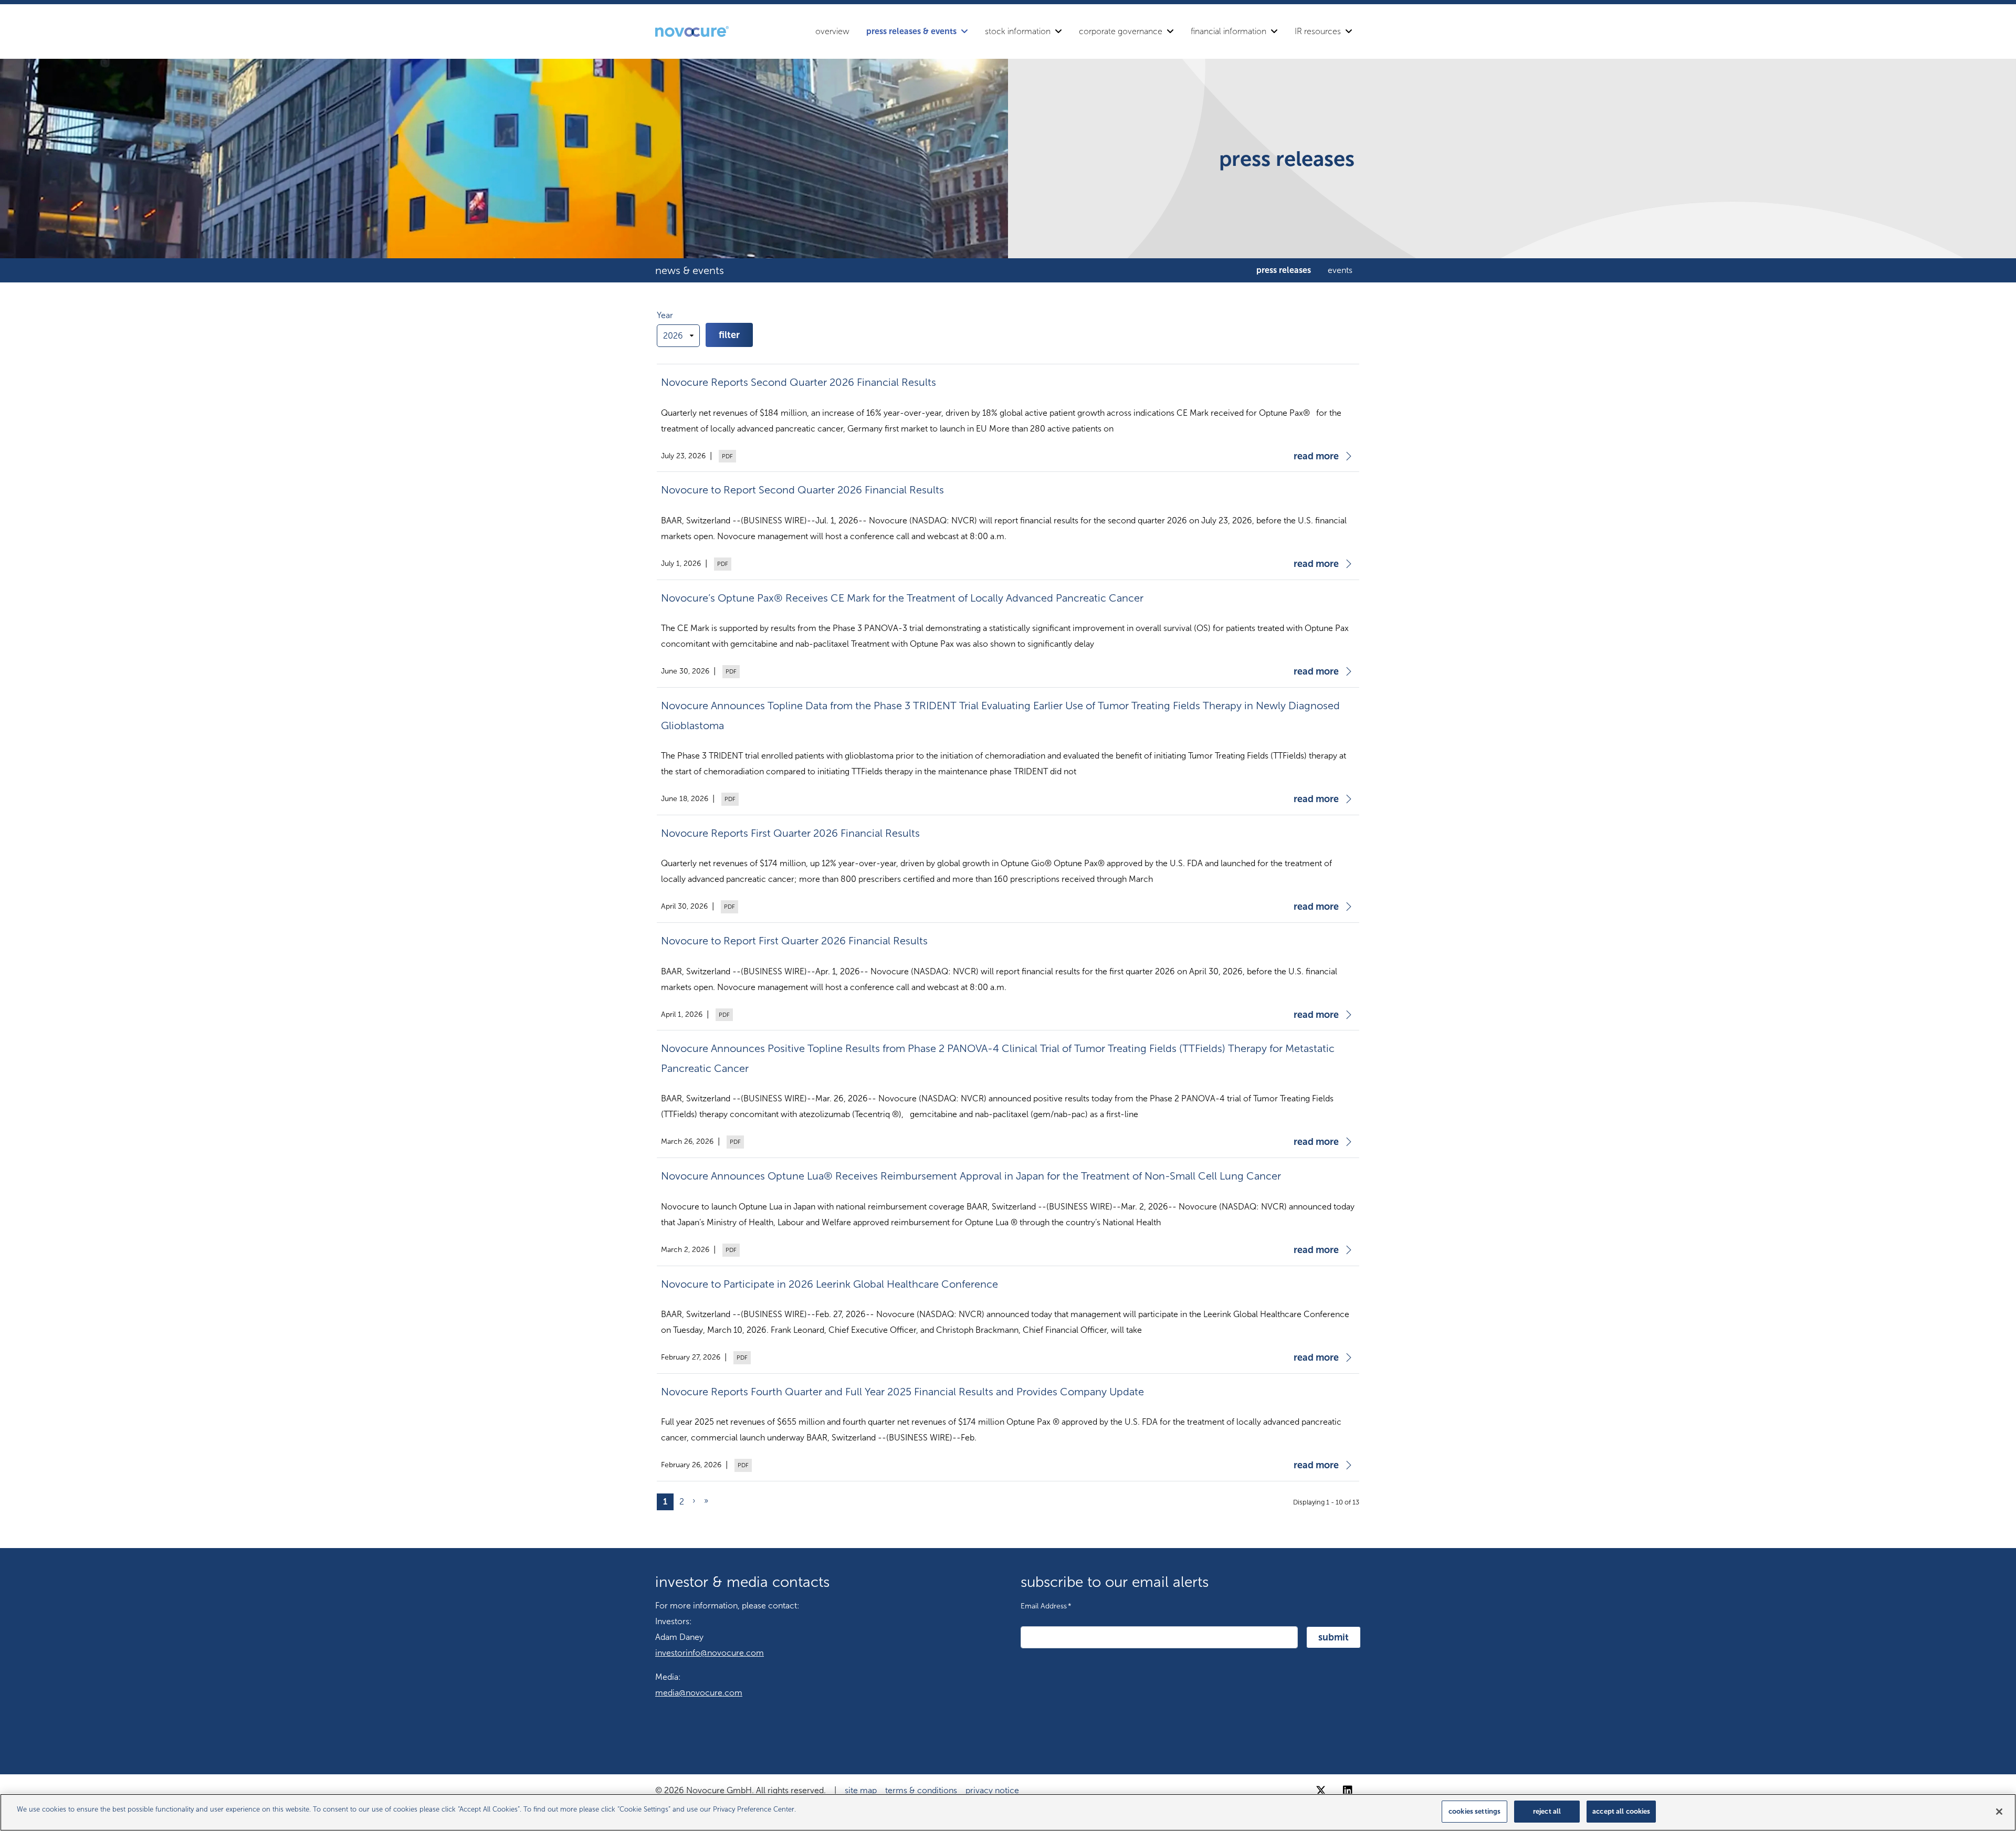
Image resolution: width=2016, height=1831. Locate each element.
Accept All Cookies (1621, 1811)
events (1340, 270)
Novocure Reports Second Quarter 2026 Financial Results (799, 382)
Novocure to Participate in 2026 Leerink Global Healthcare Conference (829, 1284)
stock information (1018, 31)
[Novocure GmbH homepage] (692, 31)
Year (665, 315)
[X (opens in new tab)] (1321, 1791)
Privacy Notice (992, 1790)
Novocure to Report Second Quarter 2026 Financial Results (802, 490)
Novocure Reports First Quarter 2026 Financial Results (790, 833)
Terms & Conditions (921, 1790)
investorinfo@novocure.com (710, 1653)
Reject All (1547, 1811)
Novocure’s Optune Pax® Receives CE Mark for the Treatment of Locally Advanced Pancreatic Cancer (902, 598)
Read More (1316, 456)
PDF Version (726, 456)
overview (832, 31)
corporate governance (1121, 31)
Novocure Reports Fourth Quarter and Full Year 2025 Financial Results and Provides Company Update (902, 1392)
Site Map (861, 1790)
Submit (1333, 1637)
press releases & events (911, 31)
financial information (1228, 31)
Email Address (1046, 1606)
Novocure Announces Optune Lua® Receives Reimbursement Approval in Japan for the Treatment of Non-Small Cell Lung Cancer (971, 1176)
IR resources (1318, 31)
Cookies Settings (1474, 1811)
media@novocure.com (699, 1693)
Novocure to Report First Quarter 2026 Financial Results (794, 941)
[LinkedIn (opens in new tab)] (1348, 1791)
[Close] (1999, 1812)
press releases (1284, 270)
